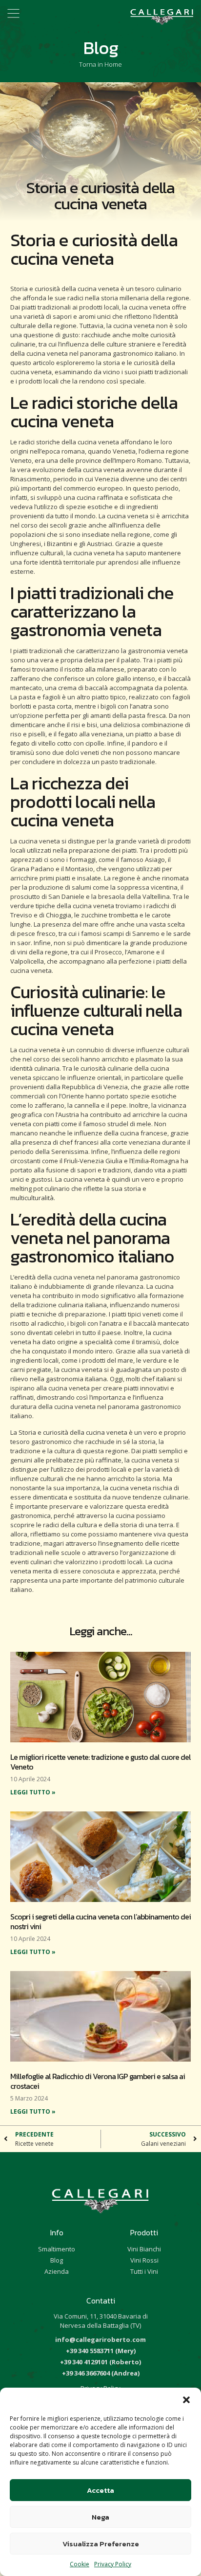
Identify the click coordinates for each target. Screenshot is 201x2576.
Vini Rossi (144, 2260)
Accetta (100, 2490)
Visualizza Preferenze (101, 2544)
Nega (100, 2517)
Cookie (80, 2564)
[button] (186, 2400)
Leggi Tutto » (33, 1792)
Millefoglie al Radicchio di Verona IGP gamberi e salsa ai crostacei (98, 2081)
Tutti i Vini (144, 2271)
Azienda (57, 2271)
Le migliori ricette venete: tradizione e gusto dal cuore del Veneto (100, 1762)
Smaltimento (57, 2249)
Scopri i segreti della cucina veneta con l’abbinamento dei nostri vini (100, 1921)
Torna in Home (100, 64)
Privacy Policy (113, 2564)
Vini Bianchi (144, 2249)
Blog (57, 2260)
